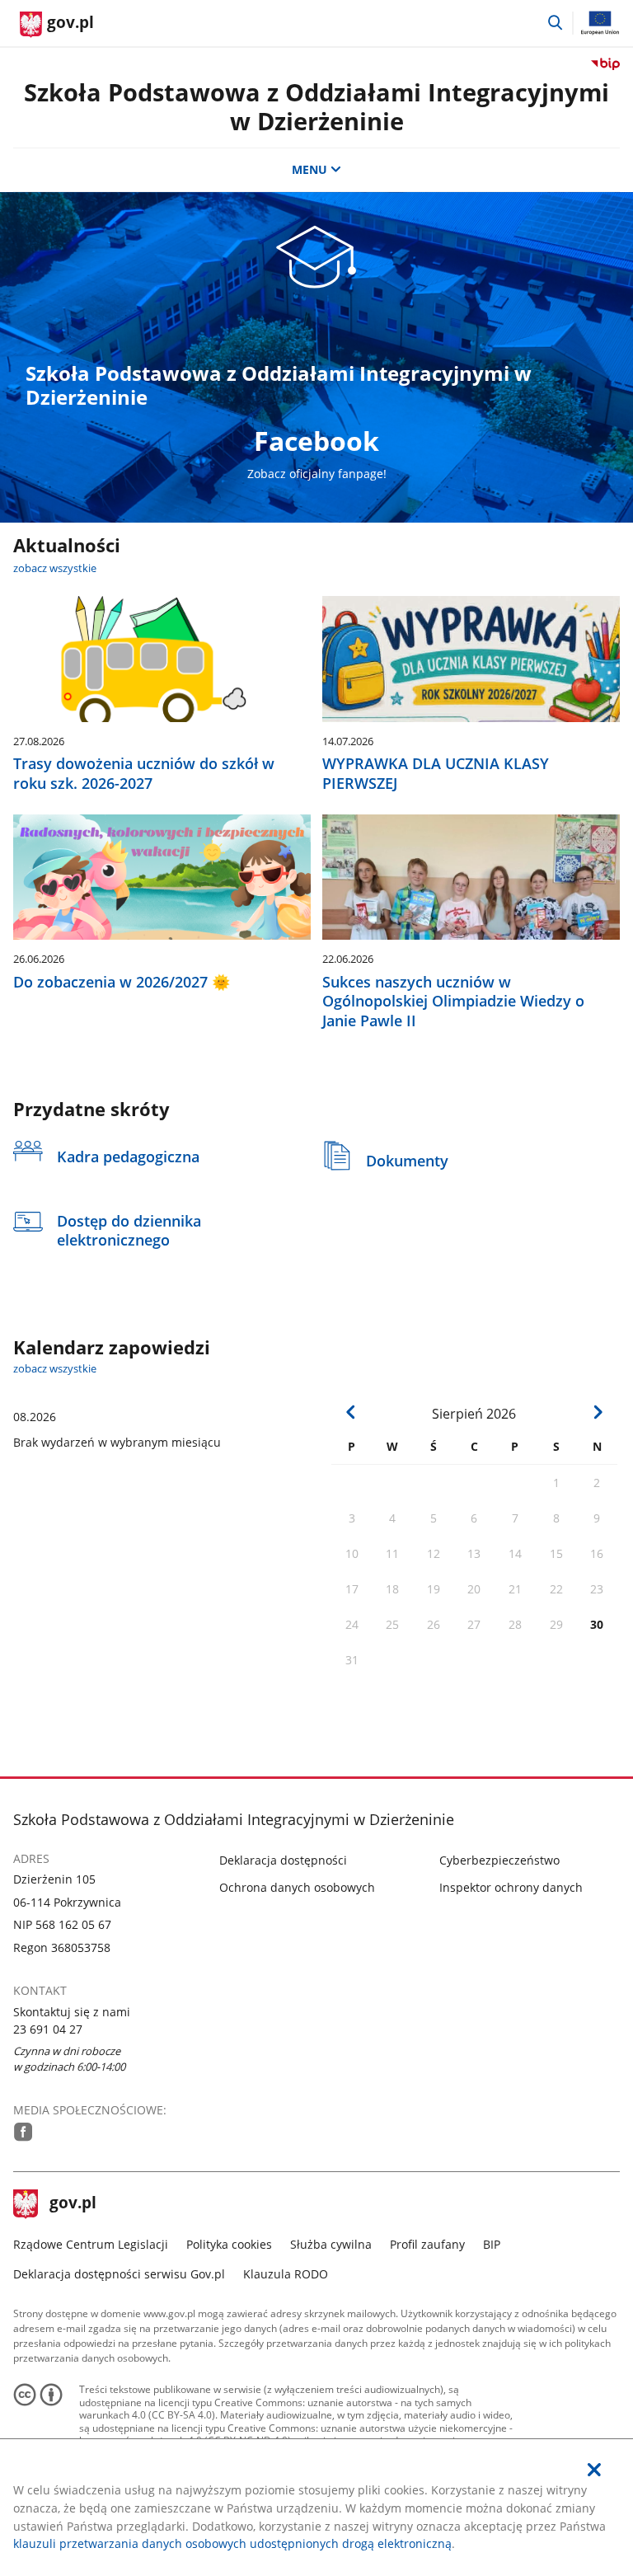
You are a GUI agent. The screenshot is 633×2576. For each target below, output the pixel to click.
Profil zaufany (427, 2244)
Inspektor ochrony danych (511, 1887)
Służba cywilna (331, 2244)
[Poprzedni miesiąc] (352, 1412)
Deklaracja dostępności (283, 1860)
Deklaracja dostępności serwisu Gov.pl (119, 2274)
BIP (492, 2244)
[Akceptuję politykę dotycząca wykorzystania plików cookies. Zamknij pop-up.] (594, 2470)
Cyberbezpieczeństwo (499, 1860)
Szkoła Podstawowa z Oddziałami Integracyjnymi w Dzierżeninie (316, 106)
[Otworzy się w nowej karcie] (23, 2132)
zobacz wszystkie (55, 568)
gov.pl (73, 2204)
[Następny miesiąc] (598, 1412)
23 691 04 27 (48, 2029)
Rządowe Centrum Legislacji (91, 2244)
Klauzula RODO (286, 2274)
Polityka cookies (229, 2244)
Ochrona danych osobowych (297, 1887)
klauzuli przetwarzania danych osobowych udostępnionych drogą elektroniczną (232, 2543)
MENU (309, 169)
